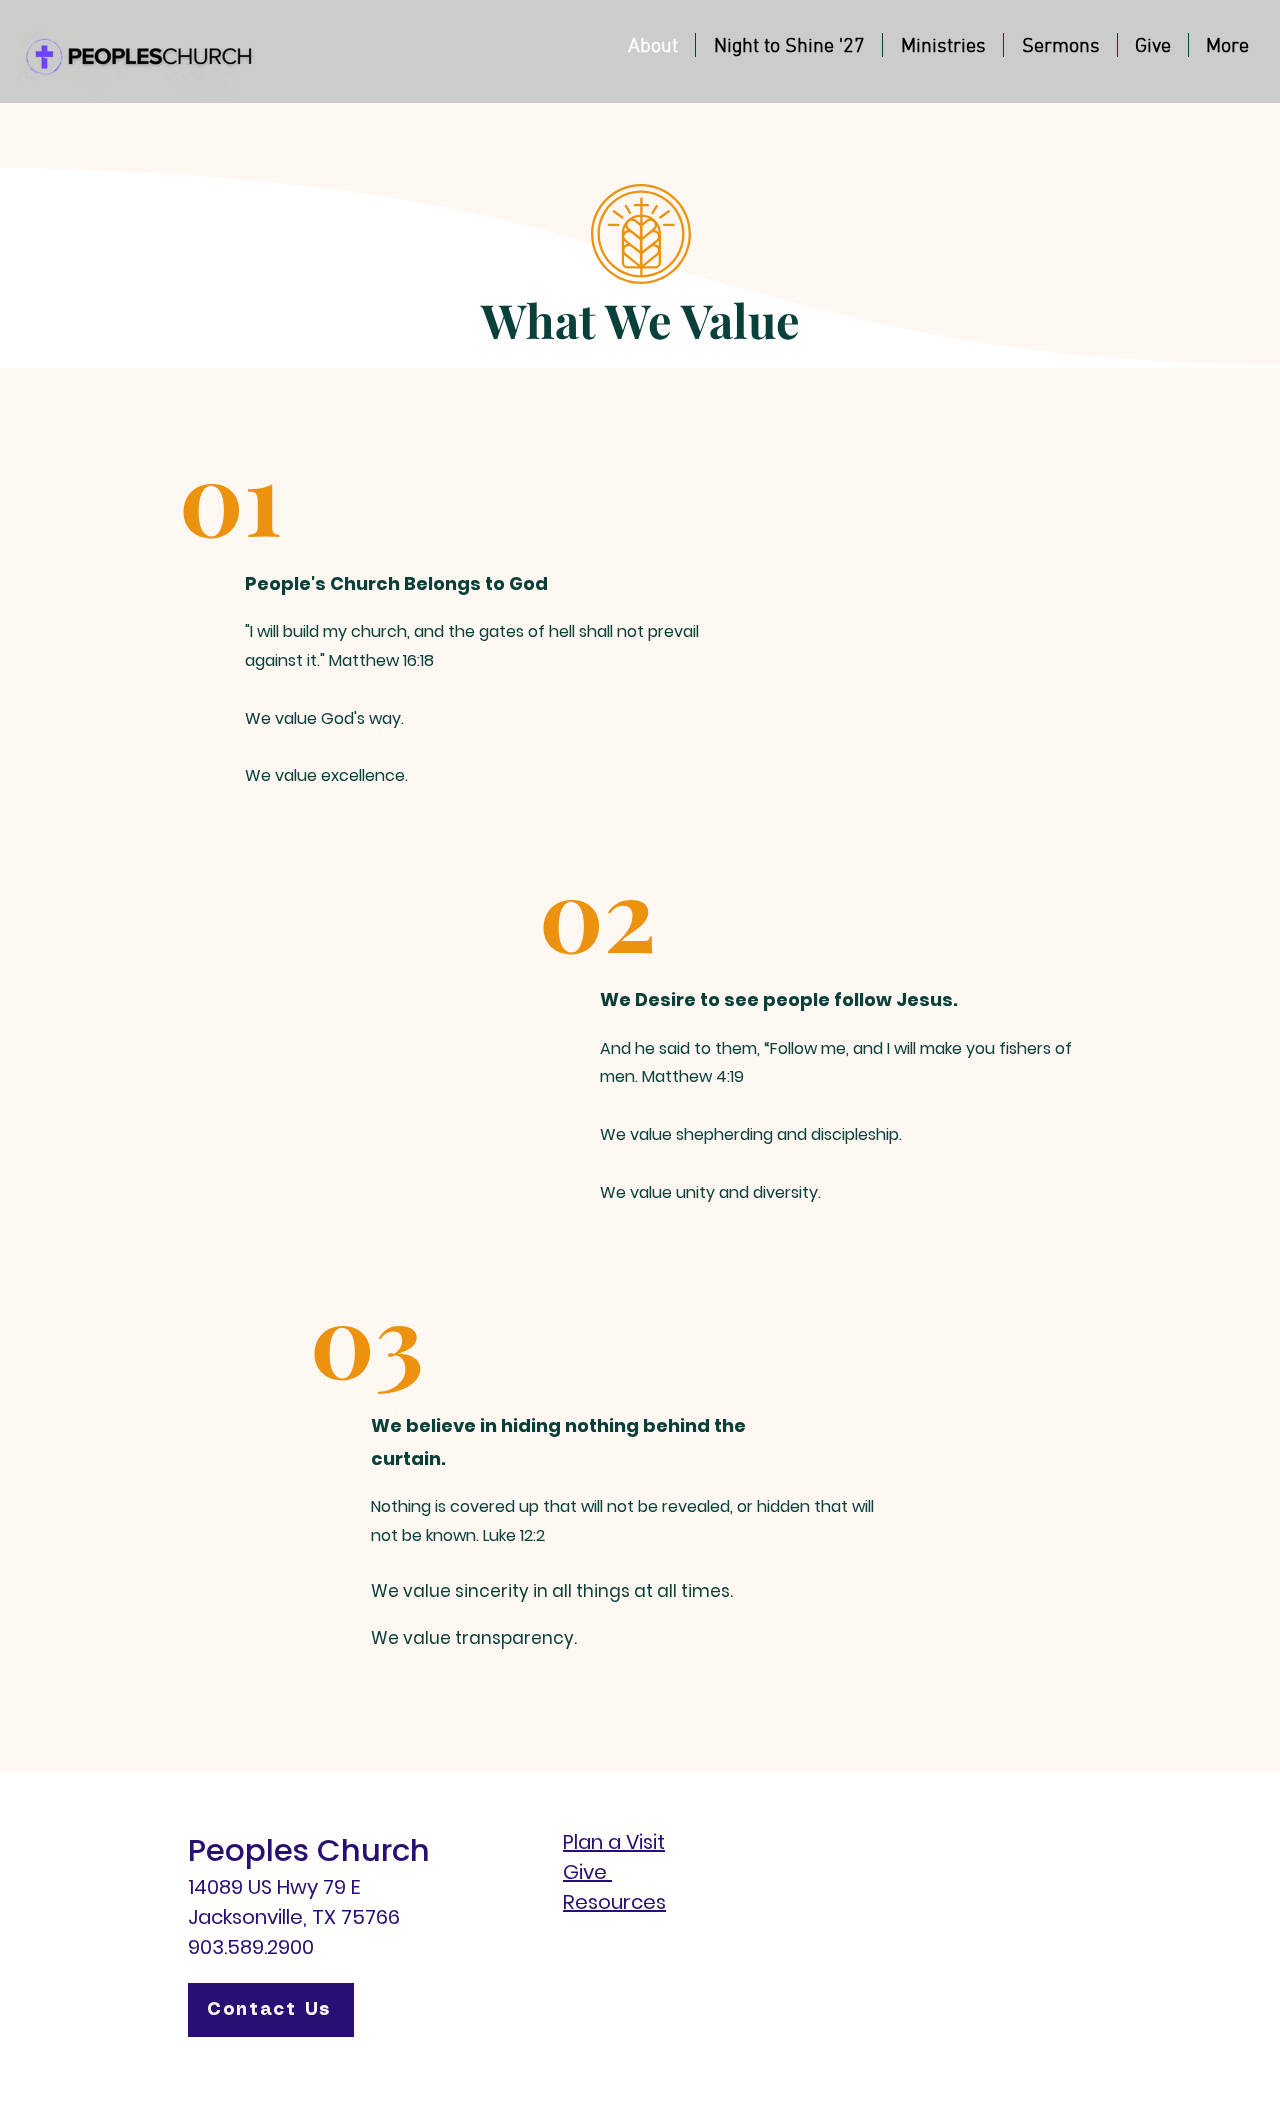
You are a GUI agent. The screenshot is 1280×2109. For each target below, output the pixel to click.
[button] (943, 45)
